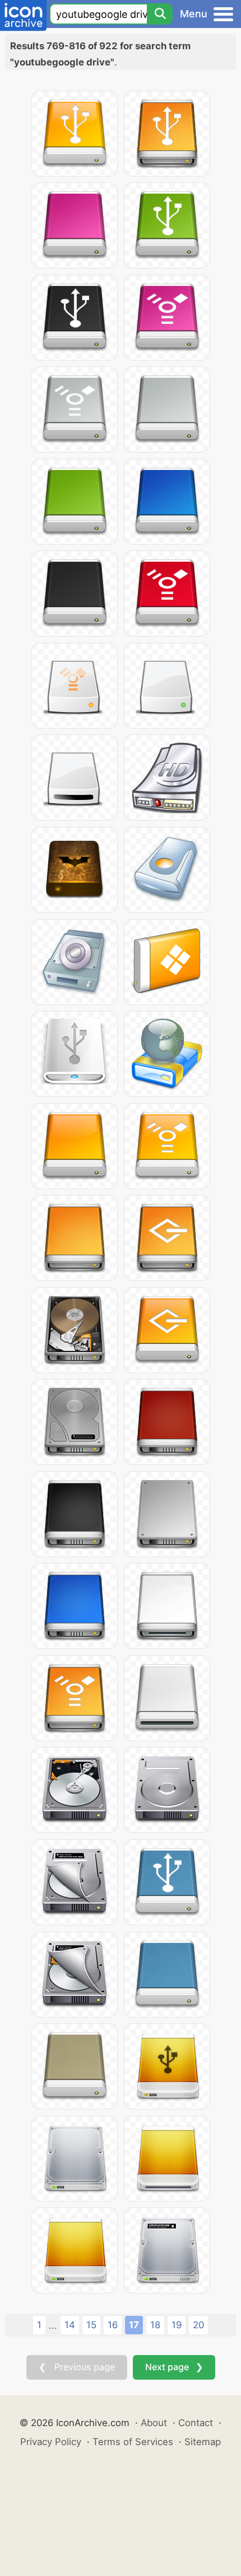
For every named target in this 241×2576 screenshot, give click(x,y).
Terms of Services (133, 2442)
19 (177, 2325)
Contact (196, 2423)
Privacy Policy (51, 2442)
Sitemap (203, 2442)
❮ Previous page (77, 2367)
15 (91, 2325)
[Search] (160, 14)
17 (134, 2325)
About (154, 2423)
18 (155, 2325)
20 (198, 2325)
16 (113, 2325)
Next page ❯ (174, 2367)
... (53, 2325)
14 (70, 2325)
